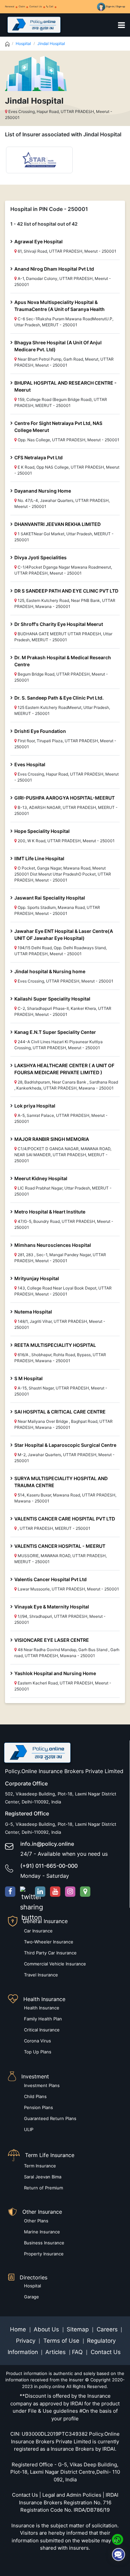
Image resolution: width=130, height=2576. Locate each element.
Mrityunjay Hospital (37, 1278)
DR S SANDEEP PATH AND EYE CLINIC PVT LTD (66, 591)
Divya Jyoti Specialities (40, 557)
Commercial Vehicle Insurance (55, 1964)
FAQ (78, 2352)
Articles (56, 2352)
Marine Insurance (42, 2232)
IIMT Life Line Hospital (39, 858)
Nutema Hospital (33, 1312)
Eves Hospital (30, 764)
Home (19, 2329)
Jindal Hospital (51, 43)
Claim (22, 6)
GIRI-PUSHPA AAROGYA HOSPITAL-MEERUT (64, 798)
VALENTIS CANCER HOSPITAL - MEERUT (60, 1546)
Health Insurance (42, 2008)
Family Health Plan (43, 2019)
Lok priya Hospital (35, 1106)
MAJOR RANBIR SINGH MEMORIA (52, 1139)
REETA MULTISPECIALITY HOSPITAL (55, 1345)
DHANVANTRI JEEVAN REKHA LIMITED (57, 524)
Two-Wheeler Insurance (49, 1942)
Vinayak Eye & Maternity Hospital (52, 1607)
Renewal (10, 6)
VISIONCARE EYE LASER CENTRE (52, 1640)
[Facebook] (10, 1892)
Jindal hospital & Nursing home (50, 971)
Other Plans (36, 2221)
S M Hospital (28, 1378)
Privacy (26, 2341)
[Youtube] (55, 1892)
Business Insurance (44, 2243)
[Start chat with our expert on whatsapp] (117, 2539)
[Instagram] (70, 1892)
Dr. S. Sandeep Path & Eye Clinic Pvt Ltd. (59, 698)
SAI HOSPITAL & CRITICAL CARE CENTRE (60, 1412)
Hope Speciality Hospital (42, 831)
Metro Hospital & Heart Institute (50, 1212)
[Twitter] (25, 1892)
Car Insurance (38, 1931)
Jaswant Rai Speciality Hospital (50, 898)
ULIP (29, 2129)
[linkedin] (40, 1892)
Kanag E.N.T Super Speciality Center (55, 1032)
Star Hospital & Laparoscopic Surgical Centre (65, 1445)
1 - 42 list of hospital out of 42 (44, 224)
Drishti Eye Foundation (40, 731)
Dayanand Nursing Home (43, 491)
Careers (106, 2329)
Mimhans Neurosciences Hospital (53, 1245)
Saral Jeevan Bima (43, 2177)
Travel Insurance (41, 1975)
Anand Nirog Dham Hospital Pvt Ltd (54, 269)
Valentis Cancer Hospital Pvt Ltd (50, 1579)
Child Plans (35, 2096)
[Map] (85, 1892)
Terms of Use (61, 2341)
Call (51, 6)
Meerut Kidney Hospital (41, 1178)
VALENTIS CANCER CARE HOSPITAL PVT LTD (65, 1519)
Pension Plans (38, 2107)
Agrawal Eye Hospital (38, 241)
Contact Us (36, 6)
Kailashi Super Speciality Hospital (52, 999)
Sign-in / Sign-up (115, 6)
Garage (31, 2297)
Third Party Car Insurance (50, 1953)
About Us (47, 2329)
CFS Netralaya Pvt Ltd (38, 457)
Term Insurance (40, 2166)
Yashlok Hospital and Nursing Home (55, 1673)
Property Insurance (44, 2254)
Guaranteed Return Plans (50, 2118)
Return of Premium (43, 2188)
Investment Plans (42, 2085)
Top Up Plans (38, 2052)
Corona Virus (37, 2041)
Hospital (23, 43)
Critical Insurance (42, 2030)
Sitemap (78, 2329)
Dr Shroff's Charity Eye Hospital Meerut (59, 624)
